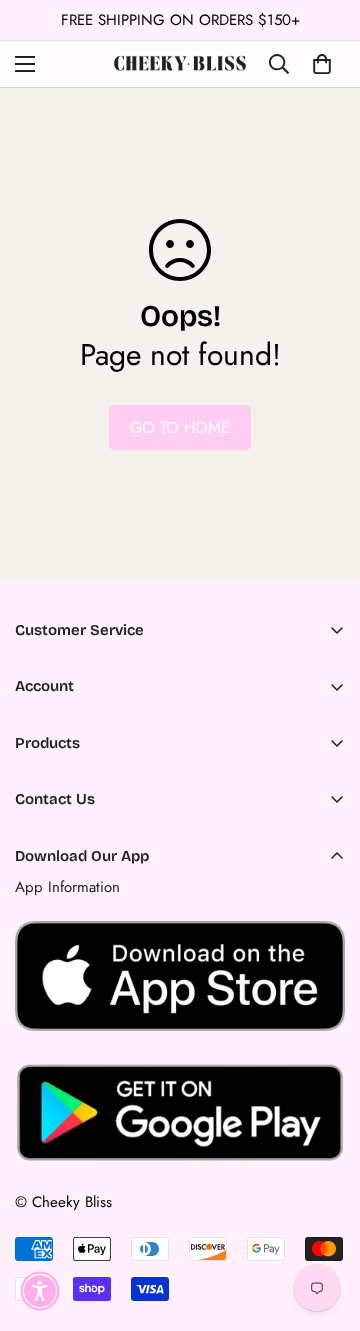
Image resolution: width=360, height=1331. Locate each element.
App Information (67, 887)
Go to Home (180, 427)
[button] (40, 1291)
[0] (322, 64)
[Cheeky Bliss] (180, 63)
